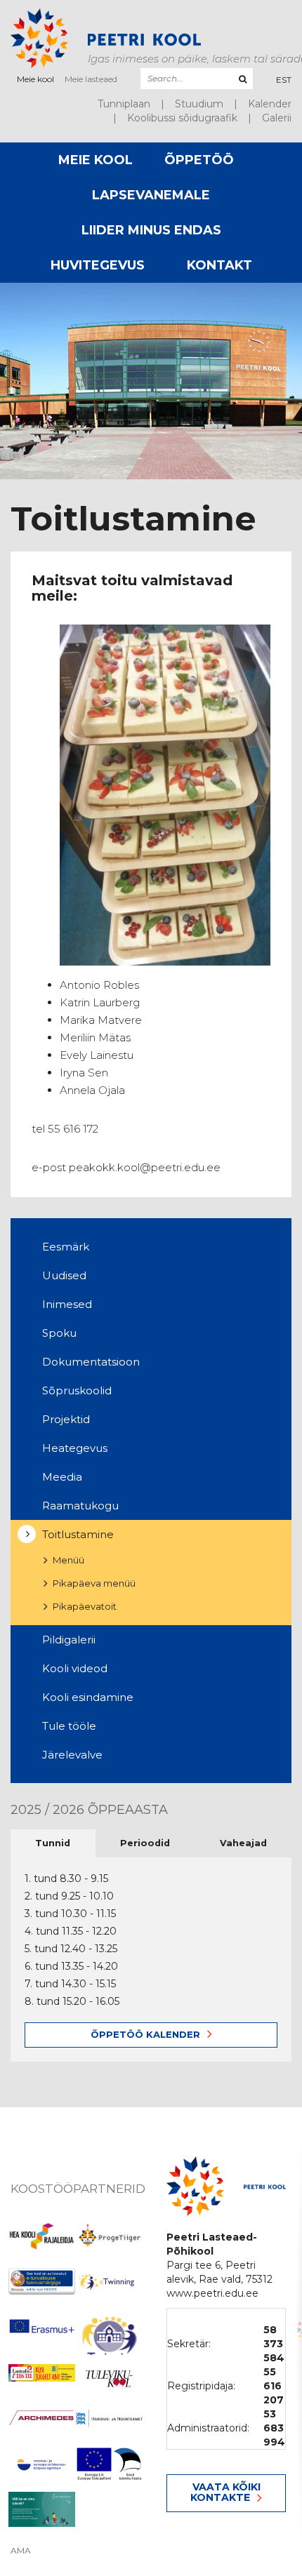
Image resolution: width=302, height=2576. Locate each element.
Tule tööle (69, 1726)
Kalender (270, 104)
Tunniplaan (124, 104)
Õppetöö (199, 160)
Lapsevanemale (151, 195)
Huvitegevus (98, 265)
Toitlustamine (78, 1534)
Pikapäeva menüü (94, 1583)
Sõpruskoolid (77, 1390)
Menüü (68, 1560)
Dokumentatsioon (91, 1362)
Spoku (59, 1333)
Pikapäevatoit (85, 1606)
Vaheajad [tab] (243, 1843)
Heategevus (75, 1448)
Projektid (66, 1419)
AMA (21, 2551)
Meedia (62, 1477)
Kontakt (219, 265)
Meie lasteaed (91, 79)
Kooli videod (75, 1668)
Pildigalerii (69, 1640)
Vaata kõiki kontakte (225, 2492)
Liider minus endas (151, 230)
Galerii (277, 118)
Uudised (64, 1275)
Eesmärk (66, 1247)
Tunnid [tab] (53, 1843)
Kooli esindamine (88, 1697)
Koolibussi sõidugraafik (182, 118)
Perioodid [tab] (145, 1843)
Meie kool (35, 79)
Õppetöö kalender (145, 2034)
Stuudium (199, 104)
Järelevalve (72, 1755)
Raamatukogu (80, 1506)
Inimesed (67, 1304)
